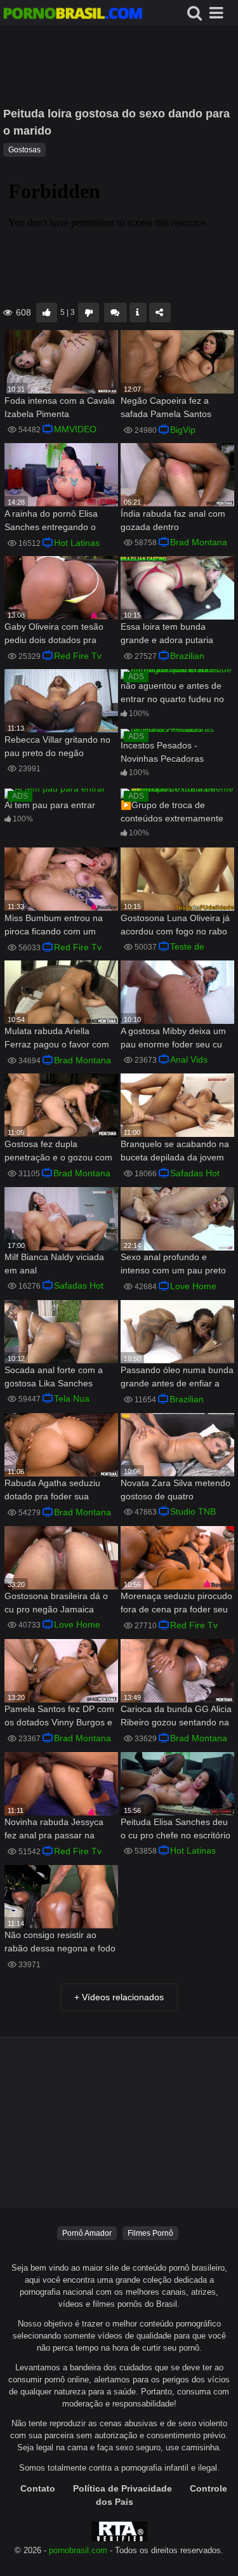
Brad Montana (199, 542)
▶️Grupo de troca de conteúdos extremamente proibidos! (172, 813)
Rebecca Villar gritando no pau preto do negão (57, 746)
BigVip (183, 430)
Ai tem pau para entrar (50, 805)
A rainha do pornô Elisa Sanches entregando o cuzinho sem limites (51, 521)
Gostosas (24, 150)
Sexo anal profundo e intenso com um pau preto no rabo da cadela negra (173, 1265)
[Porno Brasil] (73, 15)
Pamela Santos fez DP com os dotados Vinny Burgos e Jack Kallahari (59, 1717)
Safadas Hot (195, 1173)
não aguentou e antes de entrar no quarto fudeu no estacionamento (172, 694)
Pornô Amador (87, 2233)
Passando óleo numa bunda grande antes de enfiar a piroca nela (177, 1378)
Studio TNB (193, 1511)
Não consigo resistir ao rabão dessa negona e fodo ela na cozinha (60, 1943)
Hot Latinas (77, 543)
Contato (38, 2488)
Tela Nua (72, 1398)
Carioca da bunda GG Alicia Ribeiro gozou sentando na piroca (176, 1717)
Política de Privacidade (122, 2488)
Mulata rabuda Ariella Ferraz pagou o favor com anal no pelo (57, 1039)
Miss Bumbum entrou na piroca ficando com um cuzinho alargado (54, 926)
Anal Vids (189, 1059)
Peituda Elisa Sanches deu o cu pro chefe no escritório (175, 1829)
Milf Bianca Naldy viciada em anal (54, 1264)
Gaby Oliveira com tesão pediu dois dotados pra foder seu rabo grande (54, 634)
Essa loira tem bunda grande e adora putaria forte (167, 634)
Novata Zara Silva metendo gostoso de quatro (175, 1490)
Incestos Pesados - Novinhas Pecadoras (162, 752)
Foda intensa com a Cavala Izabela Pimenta (60, 407)
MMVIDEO (75, 429)
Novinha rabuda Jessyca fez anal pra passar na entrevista (54, 1830)
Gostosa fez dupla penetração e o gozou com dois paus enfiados (58, 1152)
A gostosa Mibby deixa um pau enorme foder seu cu (173, 1038)
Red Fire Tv (78, 656)
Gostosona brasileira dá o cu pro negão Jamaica (56, 1603)
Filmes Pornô (150, 2233)
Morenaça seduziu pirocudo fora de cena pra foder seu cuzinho (176, 1604)
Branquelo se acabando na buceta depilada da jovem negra (175, 1152)
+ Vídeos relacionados (119, 1997)
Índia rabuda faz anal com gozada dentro (173, 520)
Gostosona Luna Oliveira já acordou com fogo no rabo (175, 925)
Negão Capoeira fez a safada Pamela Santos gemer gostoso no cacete (172, 408)
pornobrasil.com (78, 2551)
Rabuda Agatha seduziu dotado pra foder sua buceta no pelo (52, 1491)
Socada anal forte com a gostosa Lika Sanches (54, 1377)
